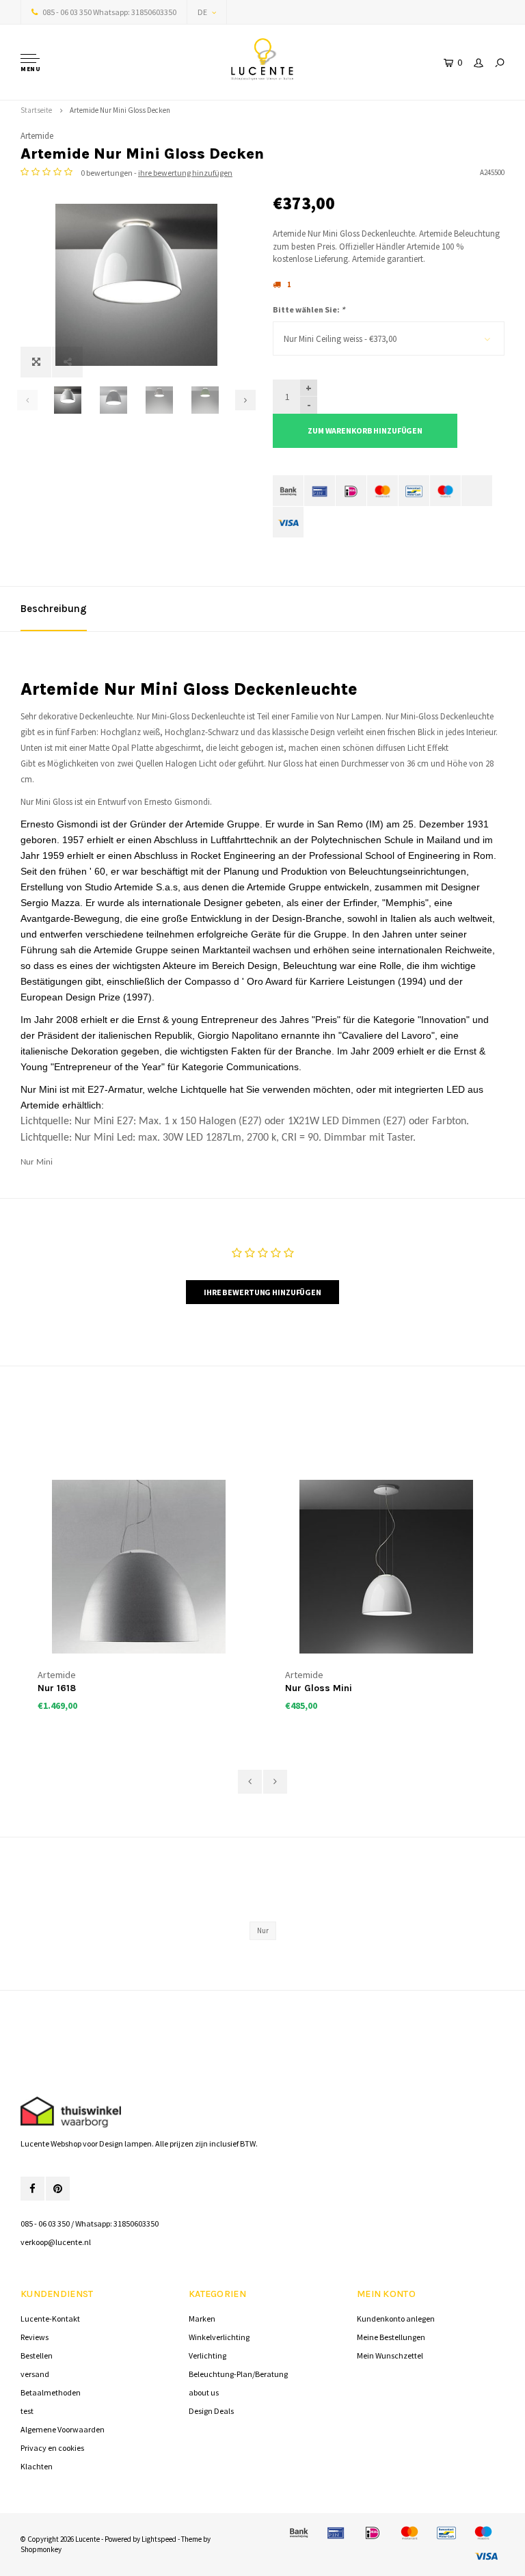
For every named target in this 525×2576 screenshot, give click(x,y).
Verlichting (207, 2355)
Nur (263, 1930)
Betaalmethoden (51, 2392)
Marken (202, 2319)
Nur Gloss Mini (319, 1688)
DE (202, 12)
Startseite (36, 110)
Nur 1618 (57, 1688)
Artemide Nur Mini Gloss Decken (120, 110)
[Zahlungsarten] (288, 491)
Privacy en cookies (52, 2448)
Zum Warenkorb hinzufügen (365, 430)
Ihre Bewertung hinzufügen (262, 1292)
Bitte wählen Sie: (309, 309)
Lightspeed (159, 2539)
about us (204, 2392)
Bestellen (37, 2355)
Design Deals (211, 2411)
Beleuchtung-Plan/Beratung (238, 2374)
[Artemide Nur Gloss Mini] (386, 1567)
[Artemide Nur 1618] (139, 1567)
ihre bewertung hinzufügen (185, 173)
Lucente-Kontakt (50, 2319)
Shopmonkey (41, 2549)
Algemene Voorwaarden (63, 2429)
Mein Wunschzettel (390, 2355)
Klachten (37, 2466)
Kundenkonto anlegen (396, 2319)
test (27, 2411)
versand (35, 2374)
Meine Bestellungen (391, 2337)
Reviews (35, 2337)
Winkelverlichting (219, 2337)
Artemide (37, 136)
